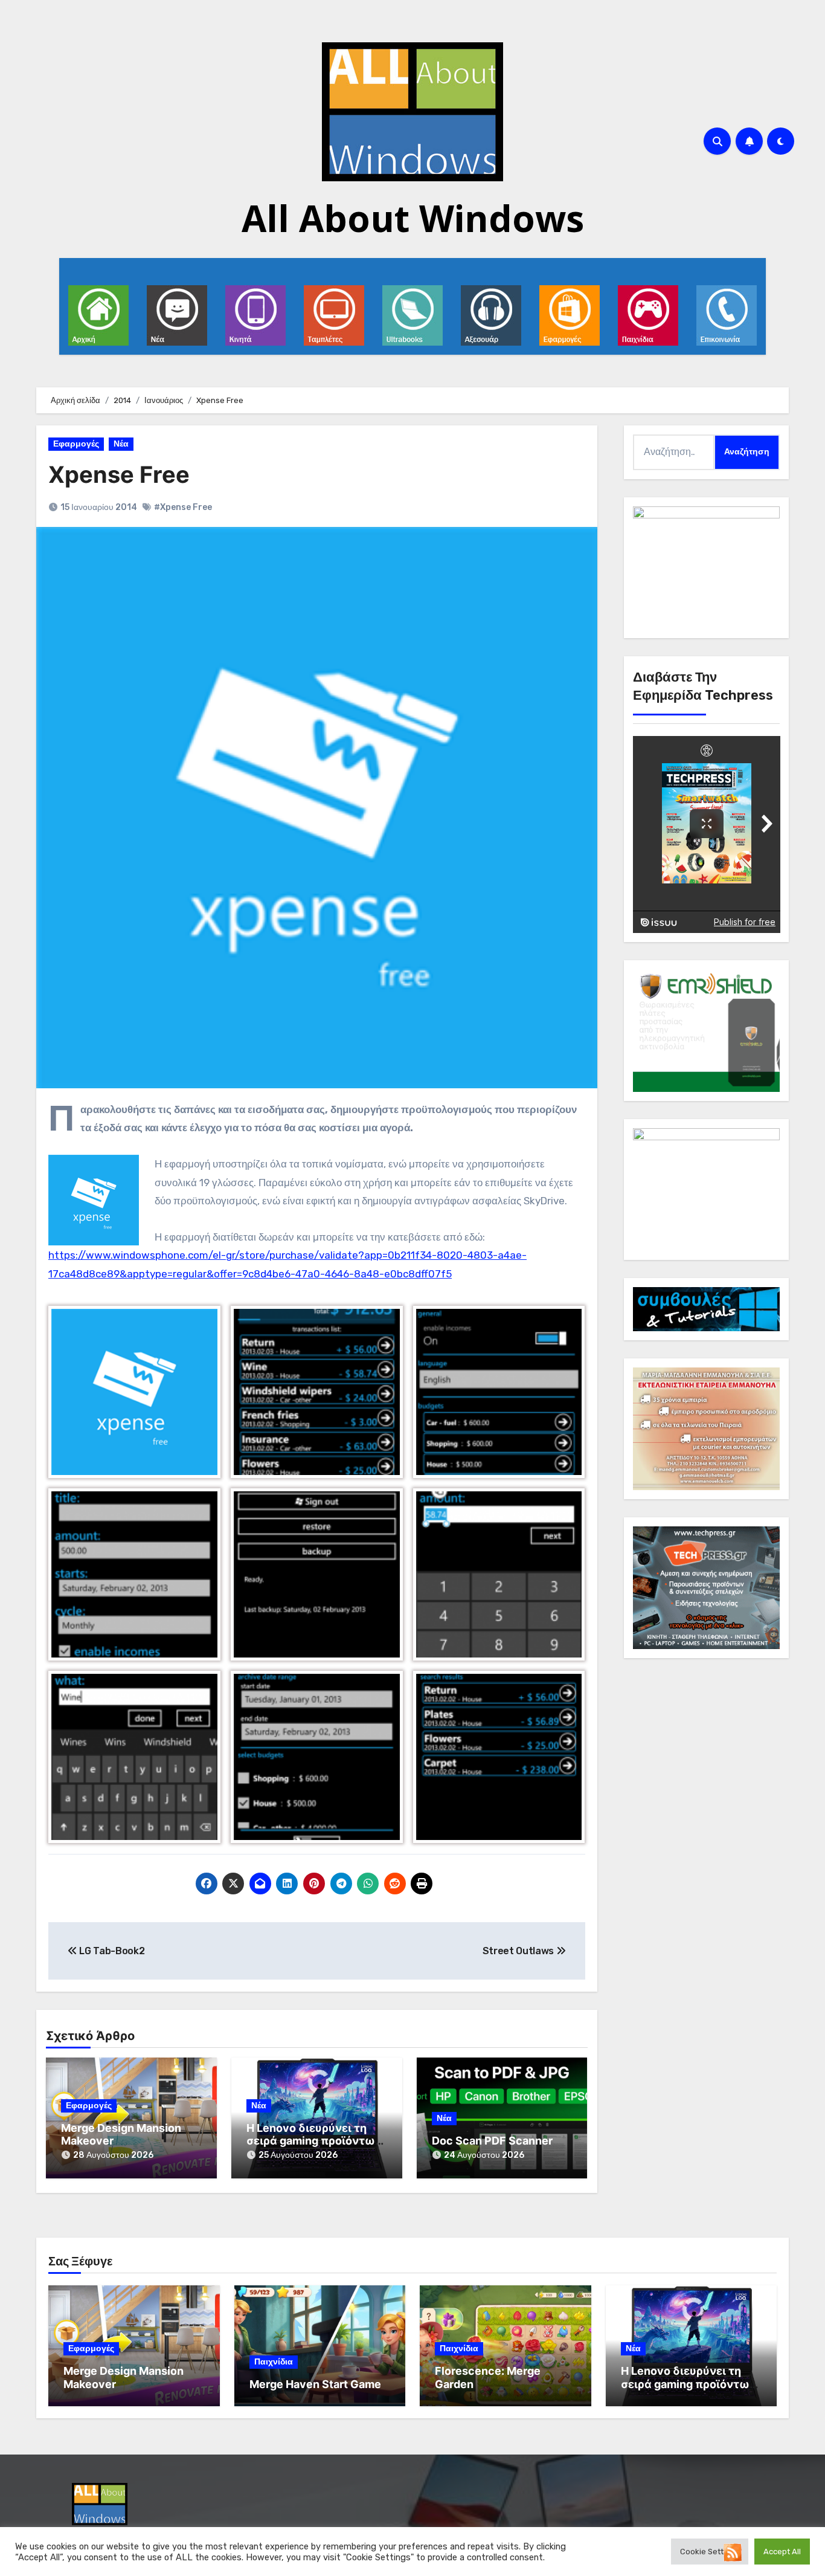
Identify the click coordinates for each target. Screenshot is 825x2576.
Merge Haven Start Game (315, 2384)
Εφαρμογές (76, 444)
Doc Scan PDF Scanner (492, 2141)
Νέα (121, 444)
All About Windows (413, 218)
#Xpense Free (183, 507)
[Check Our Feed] (732, 2552)
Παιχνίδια (274, 2362)
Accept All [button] (782, 2552)
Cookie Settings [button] (710, 2552)
